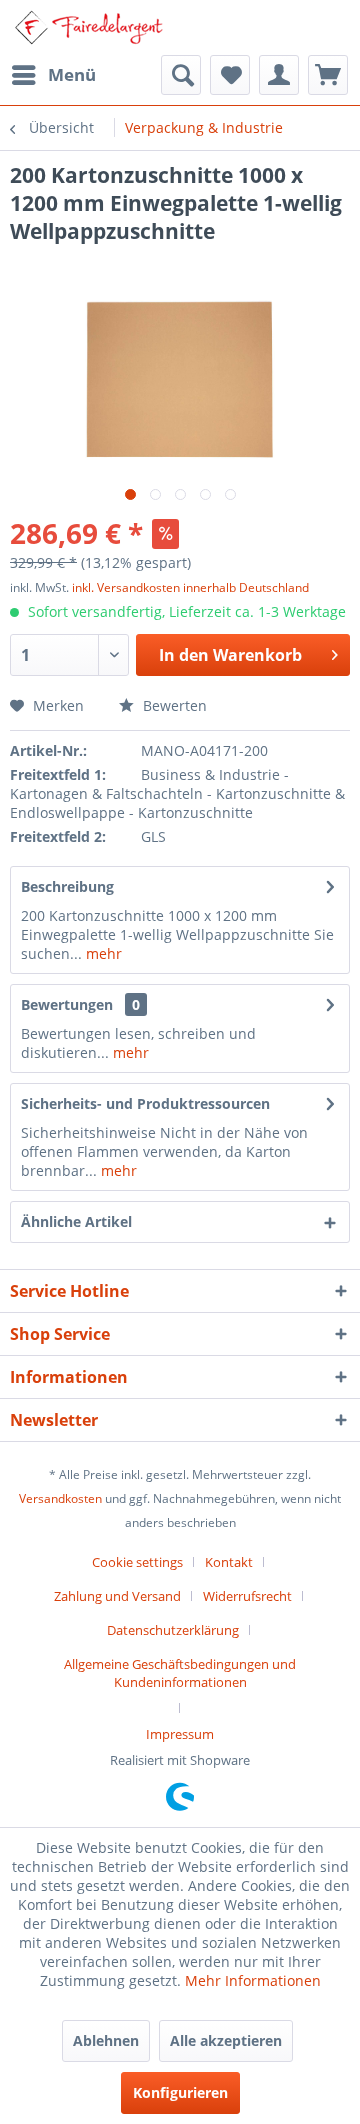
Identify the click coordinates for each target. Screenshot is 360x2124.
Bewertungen (67, 1004)
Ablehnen (106, 2040)
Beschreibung (67, 886)
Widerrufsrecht (247, 1596)
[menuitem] (53, 75)
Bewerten (173, 705)
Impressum (180, 1734)
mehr (102, 953)
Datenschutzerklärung (173, 1630)
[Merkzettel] (230, 75)
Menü (72, 74)
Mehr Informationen (253, 1980)
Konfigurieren (180, 2092)
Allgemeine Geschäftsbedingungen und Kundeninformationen (180, 1673)
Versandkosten (60, 1498)
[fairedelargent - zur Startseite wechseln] (88, 27)
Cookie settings (137, 1562)
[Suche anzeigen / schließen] (181, 75)
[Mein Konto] (279, 75)
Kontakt (229, 1562)
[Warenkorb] (328, 75)
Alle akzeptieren (226, 2040)
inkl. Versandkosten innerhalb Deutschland (190, 587)
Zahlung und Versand (117, 1596)
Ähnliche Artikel (76, 1221)
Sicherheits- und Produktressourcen (145, 1103)
